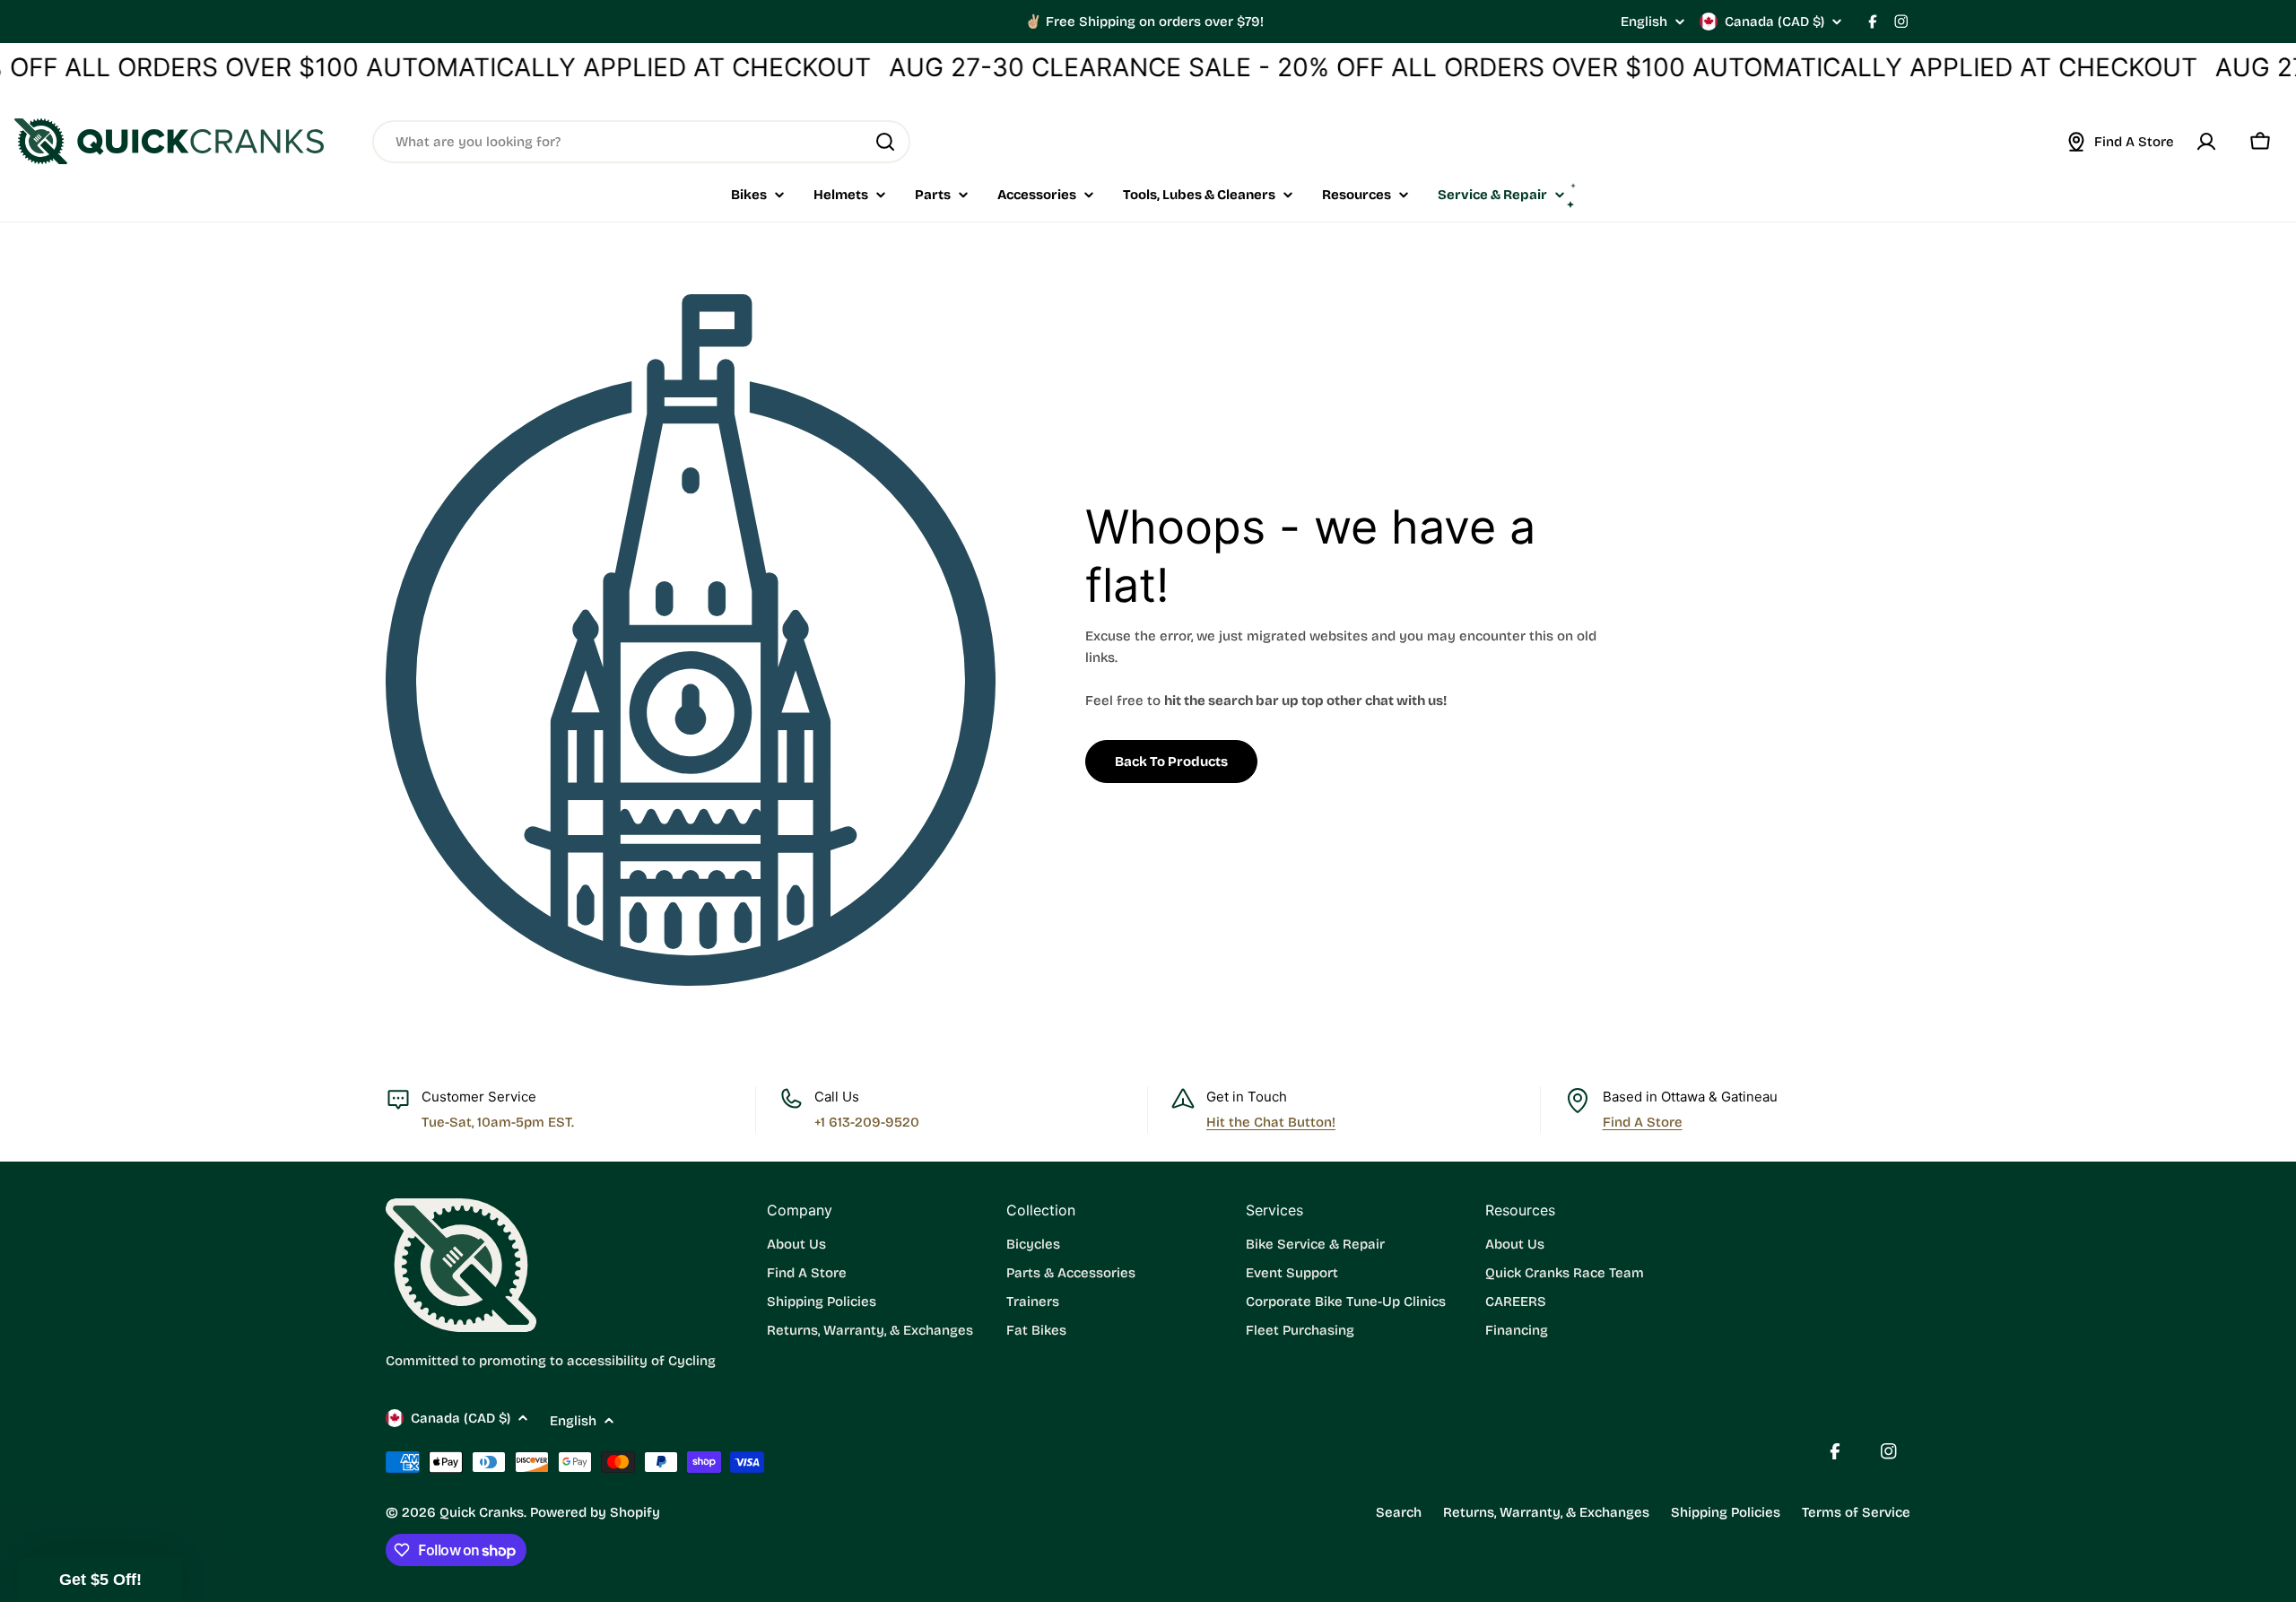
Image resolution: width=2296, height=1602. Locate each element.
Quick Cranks (482, 1512)
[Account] (2206, 142)
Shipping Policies (1726, 1512)
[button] (100, 1580)
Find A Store (1643, 1122)
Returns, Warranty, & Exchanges (1546, 1512)
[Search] (885, 142)
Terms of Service (1856, 1512)
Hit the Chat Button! (1271, 1122)
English (1644, 22)
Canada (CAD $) (1774, 22)
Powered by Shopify (595, 1512)
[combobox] (641, 142)
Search (1399, 1512)
